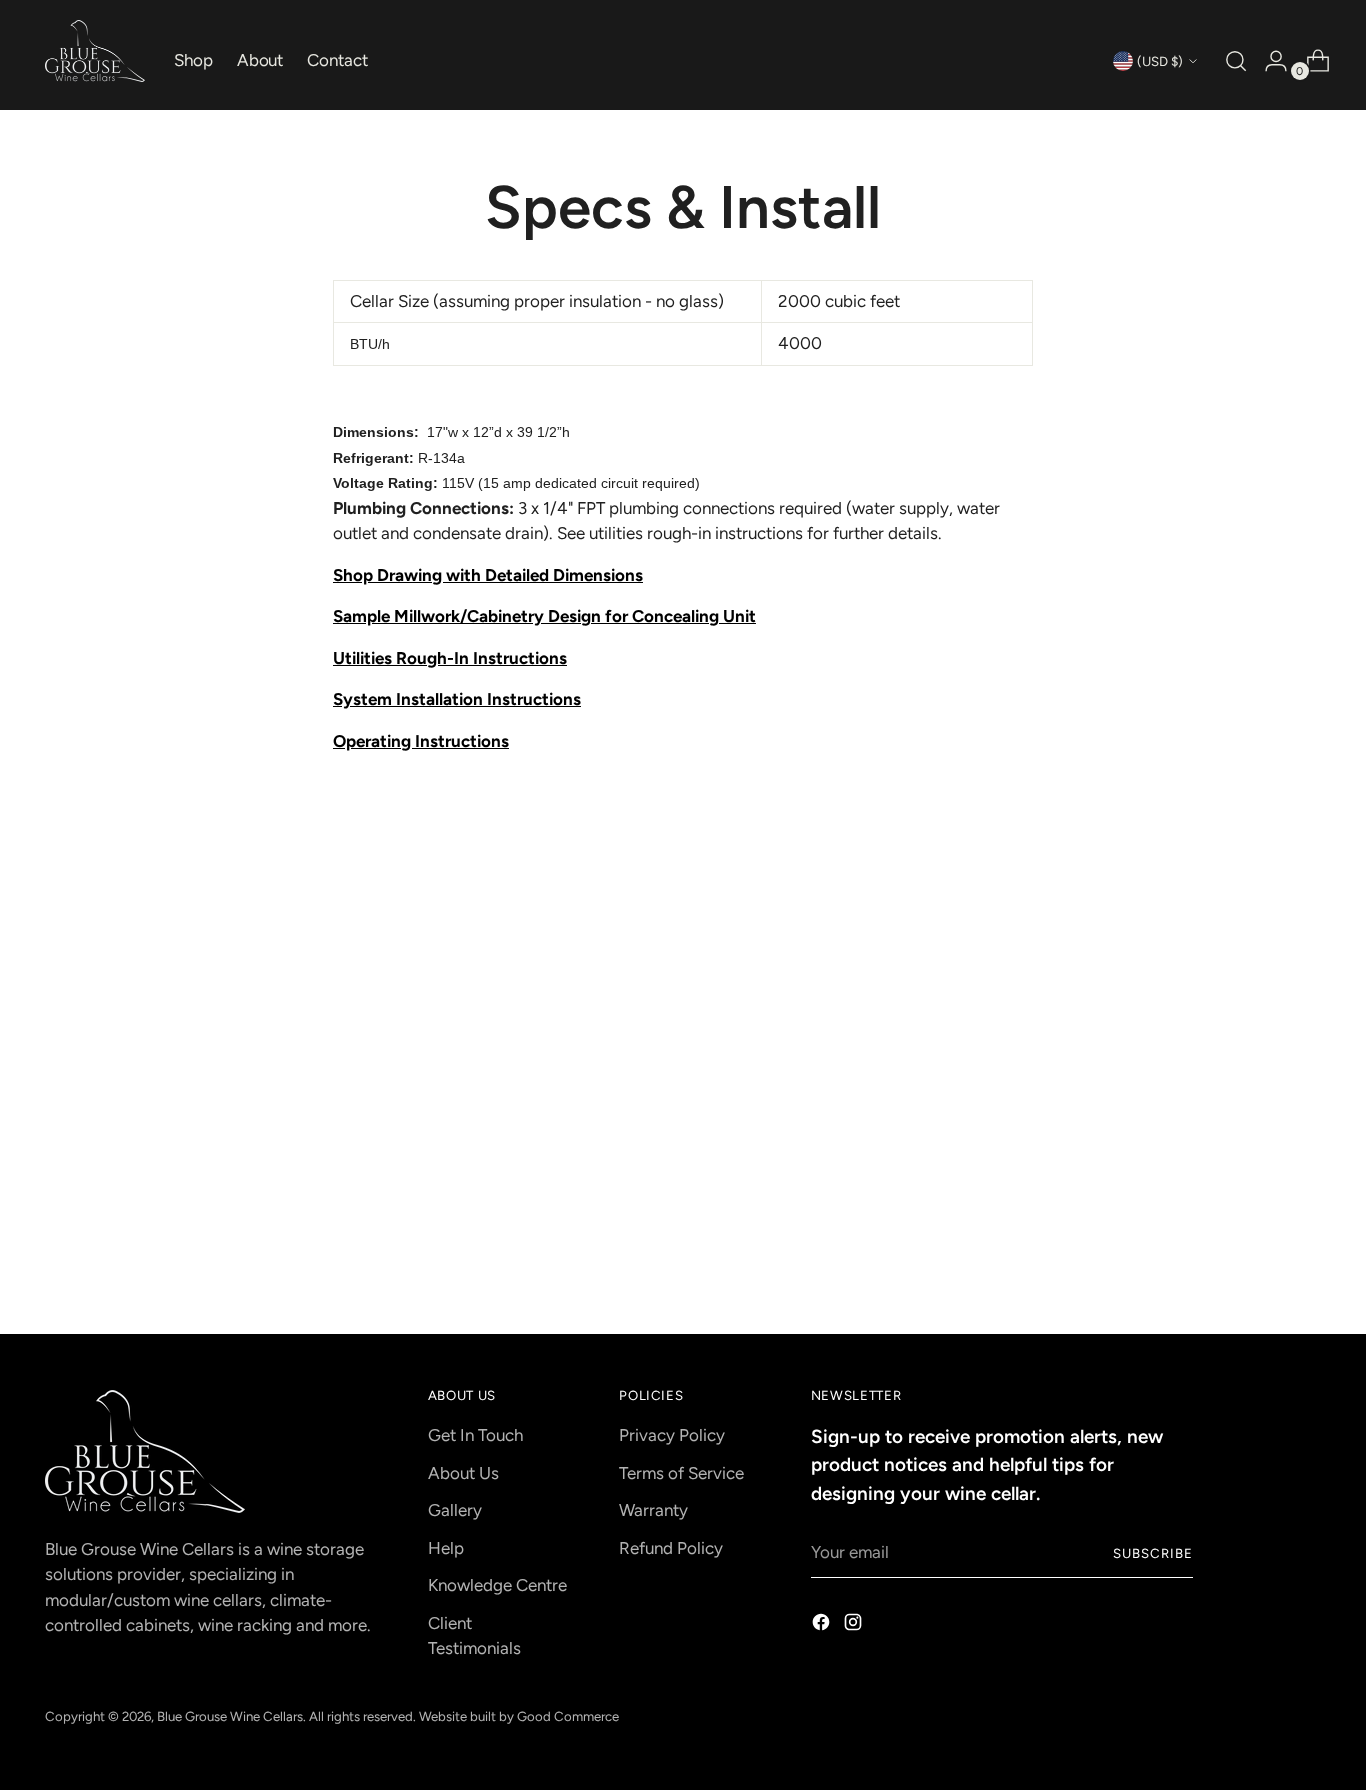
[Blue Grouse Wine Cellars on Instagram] (855, 1626)
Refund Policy (671, 1548)
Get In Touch (475, 1435)
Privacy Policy (672, 1435)
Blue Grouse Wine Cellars (230, 1716)
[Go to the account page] (1268, 61)
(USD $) (1160, 61)
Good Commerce (568, 1716)
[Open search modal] (1234, 61)
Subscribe (1153, 1553)
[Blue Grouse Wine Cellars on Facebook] (823, 1626)
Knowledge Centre (497, 1585)
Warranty (653, 1510)
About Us (463, 1473)
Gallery (455, 1510)
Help (446, 1548)
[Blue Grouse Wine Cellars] (95, 51)
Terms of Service (681, 1473)
